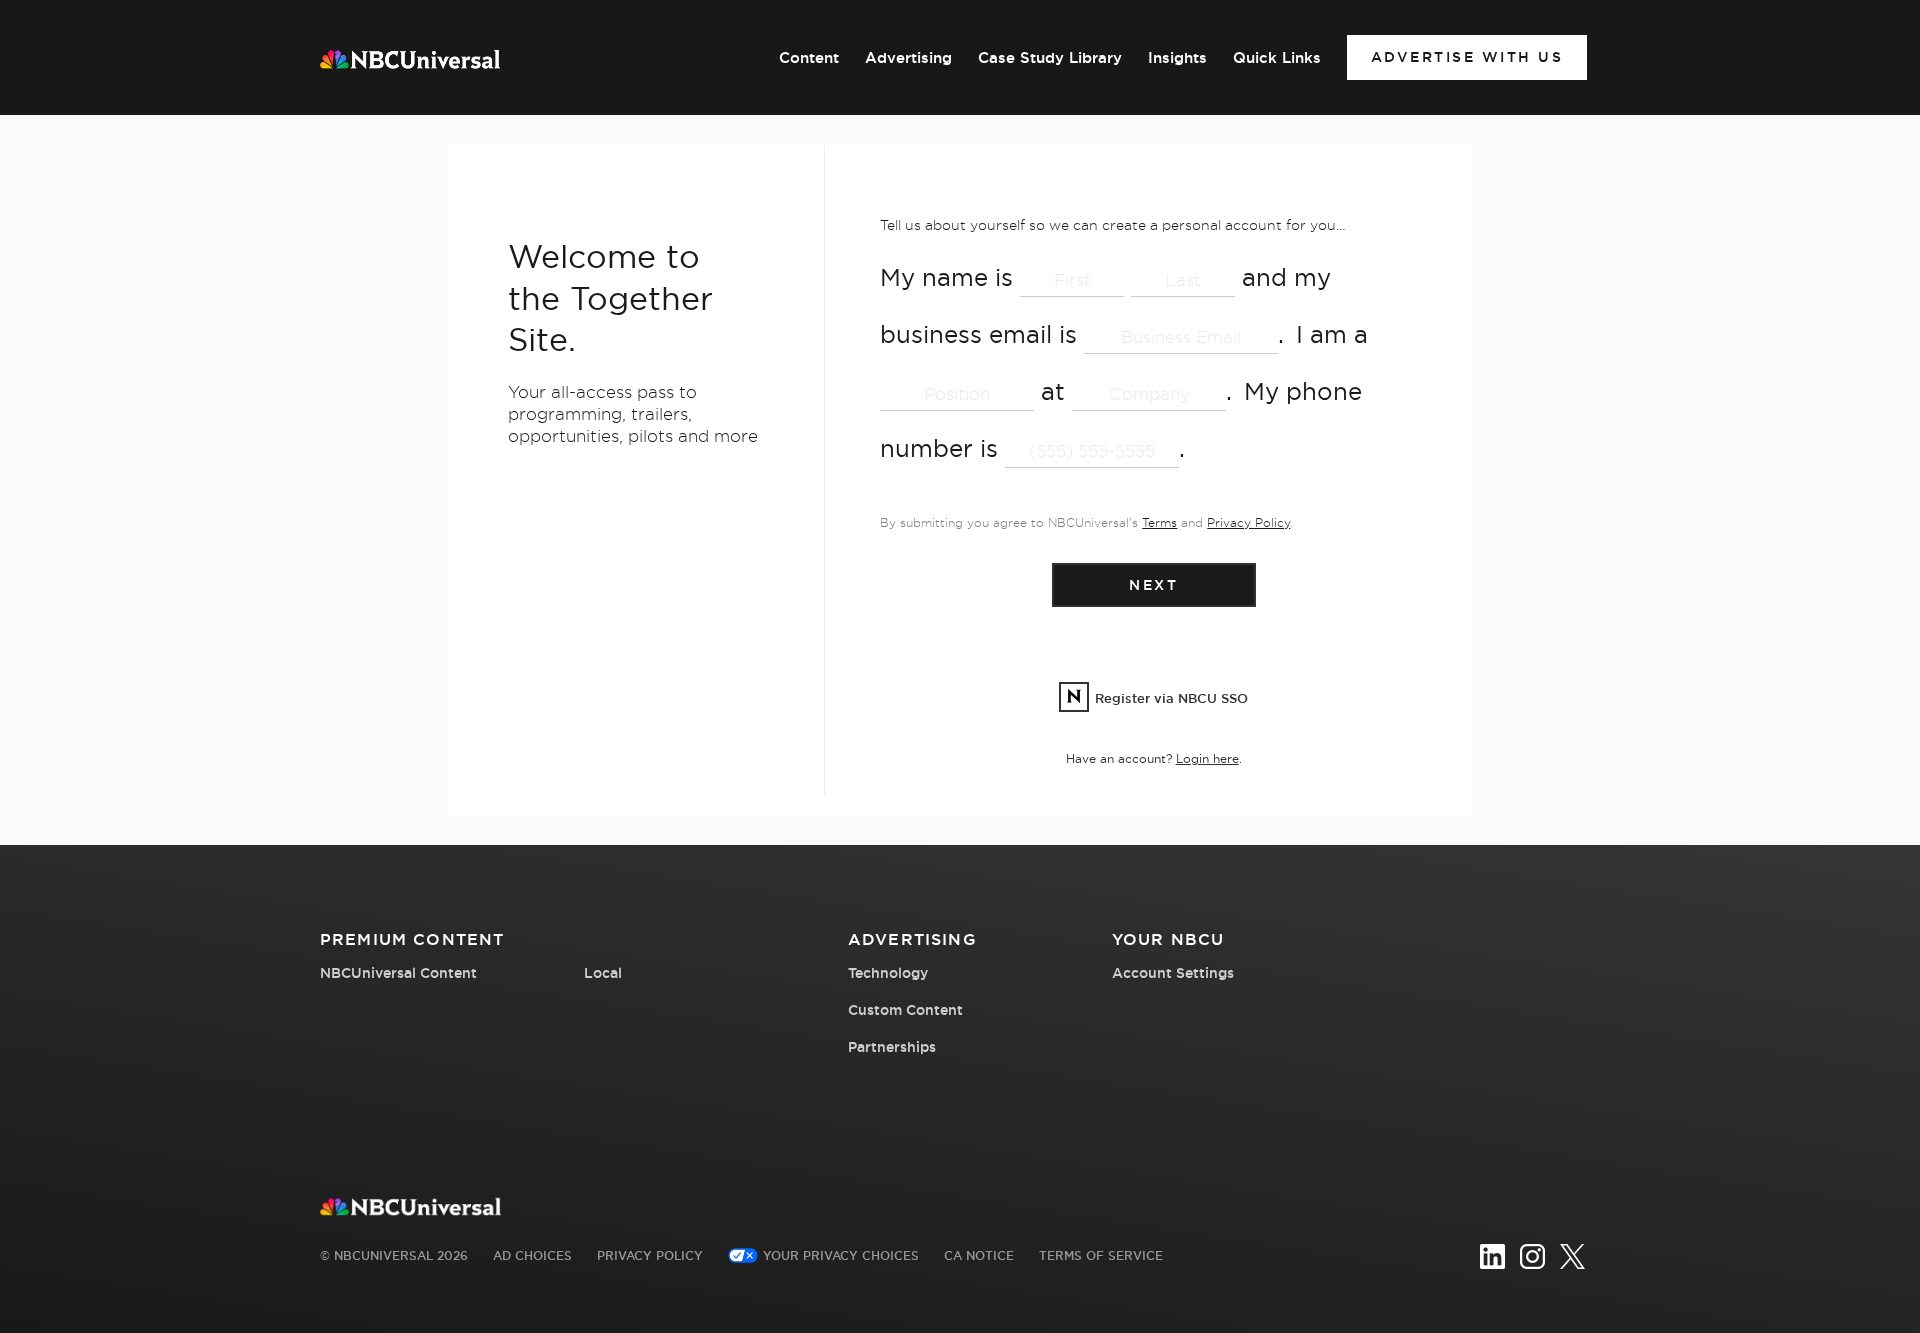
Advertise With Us (1467, 57)
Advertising (908, 58)
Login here (1207, 758)
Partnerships (892, 1047)
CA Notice (979, 1255)
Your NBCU (1168, 939)
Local (603, 973)
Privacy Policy (1248, 522)
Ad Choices (532, 1255)
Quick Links (1277, 58)
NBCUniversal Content (398, 973)
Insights (1177, 58)
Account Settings (1173, 973)
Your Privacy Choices (841, 1255)
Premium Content (412, 939)
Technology (888, 973)
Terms (1159, 522)
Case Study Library (1050, 58)
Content (809, 58)
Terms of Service (1101, 1255)
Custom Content (905, 1010)
